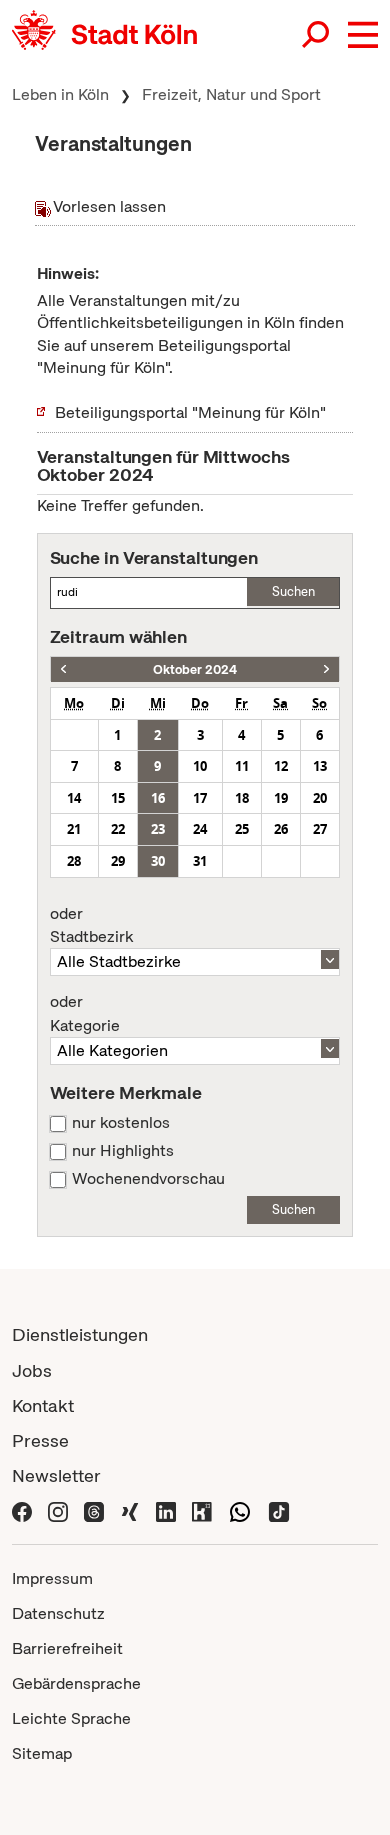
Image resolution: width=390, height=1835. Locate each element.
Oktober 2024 (195, 669)
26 (281, 829)
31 (200, 861)
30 (158, 861)
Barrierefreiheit (67, 1648)
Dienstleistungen (80, 1334)
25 (242, 829)
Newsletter (56, 1475)
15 (118, 798)
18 (242, 798)
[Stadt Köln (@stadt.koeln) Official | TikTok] (279, 1510)
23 (158, 829)
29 (118, 861)
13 (320, 766)
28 (74, 861)
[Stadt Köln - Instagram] (58, 1510)
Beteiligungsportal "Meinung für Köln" (190, 412)
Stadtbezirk (91, 926)
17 (200, 798)
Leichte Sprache (71, 1718)
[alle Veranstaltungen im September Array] (63, 669)
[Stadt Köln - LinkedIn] (166, 1510)
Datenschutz (58, 1613)
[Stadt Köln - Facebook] (22, 1510)
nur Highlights (123, 1151)
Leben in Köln (60, 94)
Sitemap (42, 1753)
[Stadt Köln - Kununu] (202, 1510)
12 (281, 766)
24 (200, 829)
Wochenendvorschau (148, 1179)
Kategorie (85, 1014)
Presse (40, 1440)
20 (320, 798)
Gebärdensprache (76, 1683)
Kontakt (43, 1405)
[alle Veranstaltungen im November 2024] (326, 669)
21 (74, 829)
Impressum (52, 1578)
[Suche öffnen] (317, 35)
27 (320, 829)
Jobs (32, 1370)
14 (74, 798)
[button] (363, 35)
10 (200, 766)
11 (242, 766)
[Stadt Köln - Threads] (94, 1510)
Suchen (293, 591)
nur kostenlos (121, 1123)
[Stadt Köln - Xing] (130, 1510)
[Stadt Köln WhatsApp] (240, 1510)
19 (281, 798)
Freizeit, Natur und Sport (231, 94)
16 (158, 798)
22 (118, 829)
